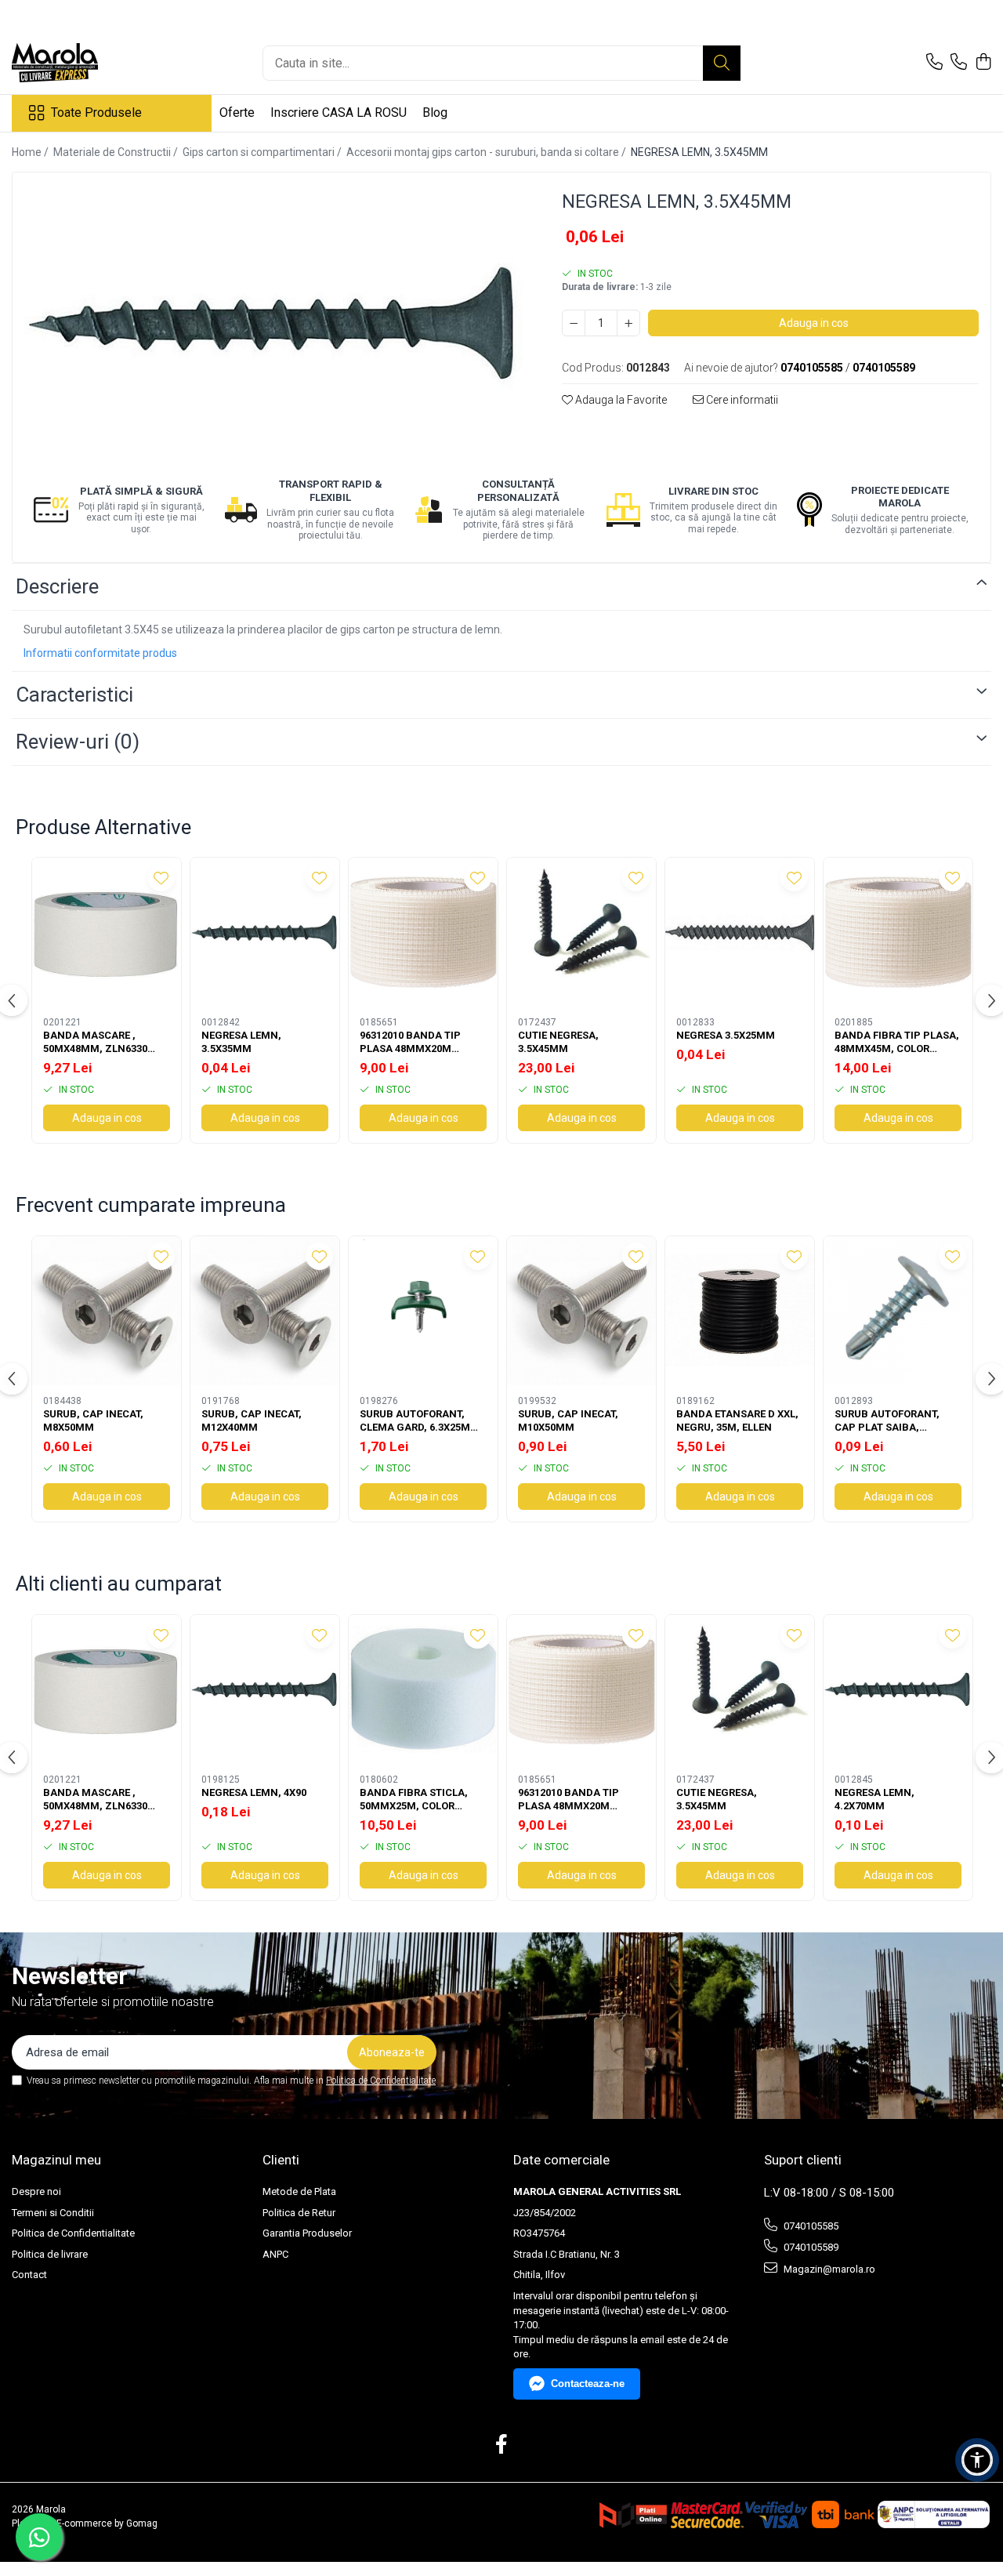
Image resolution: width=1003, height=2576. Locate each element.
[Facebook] (502, 2445)
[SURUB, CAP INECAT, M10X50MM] (581, 1311)
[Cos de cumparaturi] (983, 63)
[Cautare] (722, 63)
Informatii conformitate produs (100, 653)
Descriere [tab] (57, 586)
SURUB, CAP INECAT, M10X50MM (568, 1420)
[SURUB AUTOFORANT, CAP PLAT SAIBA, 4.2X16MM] (898, 1311)
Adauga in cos (814, 323)
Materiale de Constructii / (117, 152)
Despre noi (36, 2191)
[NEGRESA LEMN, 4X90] (265, 1689)
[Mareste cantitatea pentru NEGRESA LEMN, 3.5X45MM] (628, 323)
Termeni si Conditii (53, 2213)
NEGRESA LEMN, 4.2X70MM (874, 1799)
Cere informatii (741, 400)
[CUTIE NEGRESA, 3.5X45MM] (581, 932)
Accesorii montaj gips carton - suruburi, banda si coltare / (487, 152)
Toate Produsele (96, 112)
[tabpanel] (273, 323)
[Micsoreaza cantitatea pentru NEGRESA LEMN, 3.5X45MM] (574, 323)
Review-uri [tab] (78, 742)
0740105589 (810, 2247)
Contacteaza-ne (588, 2384)
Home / (31, 152)
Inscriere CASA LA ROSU (339, 112)
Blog (435, 112)
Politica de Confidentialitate (381, 2081)
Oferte (237, 112)
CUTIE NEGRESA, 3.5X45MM (558, 1042)
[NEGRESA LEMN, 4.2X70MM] (898, 1689)
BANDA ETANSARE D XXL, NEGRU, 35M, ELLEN (737, 1420)
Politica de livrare (50, 2254)
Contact (29, 2275)
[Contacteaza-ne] (934, 63)
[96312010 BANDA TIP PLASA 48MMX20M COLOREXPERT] (423, 932)
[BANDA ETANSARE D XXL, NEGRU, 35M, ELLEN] (740, 1311)
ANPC (275, 2254)
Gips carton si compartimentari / (263, 152)
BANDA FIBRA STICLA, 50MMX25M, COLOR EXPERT (414, 1800)
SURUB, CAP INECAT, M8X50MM (93, 1420)
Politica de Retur (299, 2213)
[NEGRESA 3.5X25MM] (740, 932)
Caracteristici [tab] (74, 695)
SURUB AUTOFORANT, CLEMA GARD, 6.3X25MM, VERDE (421, 1421)
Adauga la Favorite (620, 400)
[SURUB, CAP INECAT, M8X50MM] (107, 1311)
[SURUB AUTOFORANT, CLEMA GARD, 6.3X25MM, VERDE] (423, 1311)
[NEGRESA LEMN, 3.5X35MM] (265, 932)
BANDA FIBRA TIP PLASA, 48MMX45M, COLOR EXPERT (897, 1043)
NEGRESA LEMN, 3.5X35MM (241, 1042)
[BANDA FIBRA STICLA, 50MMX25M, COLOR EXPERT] (423, 1689)
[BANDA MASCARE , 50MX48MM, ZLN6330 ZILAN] (107, 932)
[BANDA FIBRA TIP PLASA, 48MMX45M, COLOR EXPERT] (898, 932)
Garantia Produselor (307, 2233)
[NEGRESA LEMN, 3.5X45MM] (273, 323)
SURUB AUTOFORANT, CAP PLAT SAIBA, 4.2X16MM (887, 1421)
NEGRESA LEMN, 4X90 (254, 1792)
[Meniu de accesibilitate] (977, 2460)
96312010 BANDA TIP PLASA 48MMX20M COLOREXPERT (410, 1043)
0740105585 (810, 2226)
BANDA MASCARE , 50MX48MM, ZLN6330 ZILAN (95, 1043)
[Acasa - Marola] (90, 63)
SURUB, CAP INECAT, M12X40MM (252, 1420)
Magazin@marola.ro (828, 2269)
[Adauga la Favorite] (161, 878)
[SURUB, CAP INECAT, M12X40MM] (265, 1311)
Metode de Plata (299, 2191)
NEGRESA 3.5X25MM (726, 1035)
